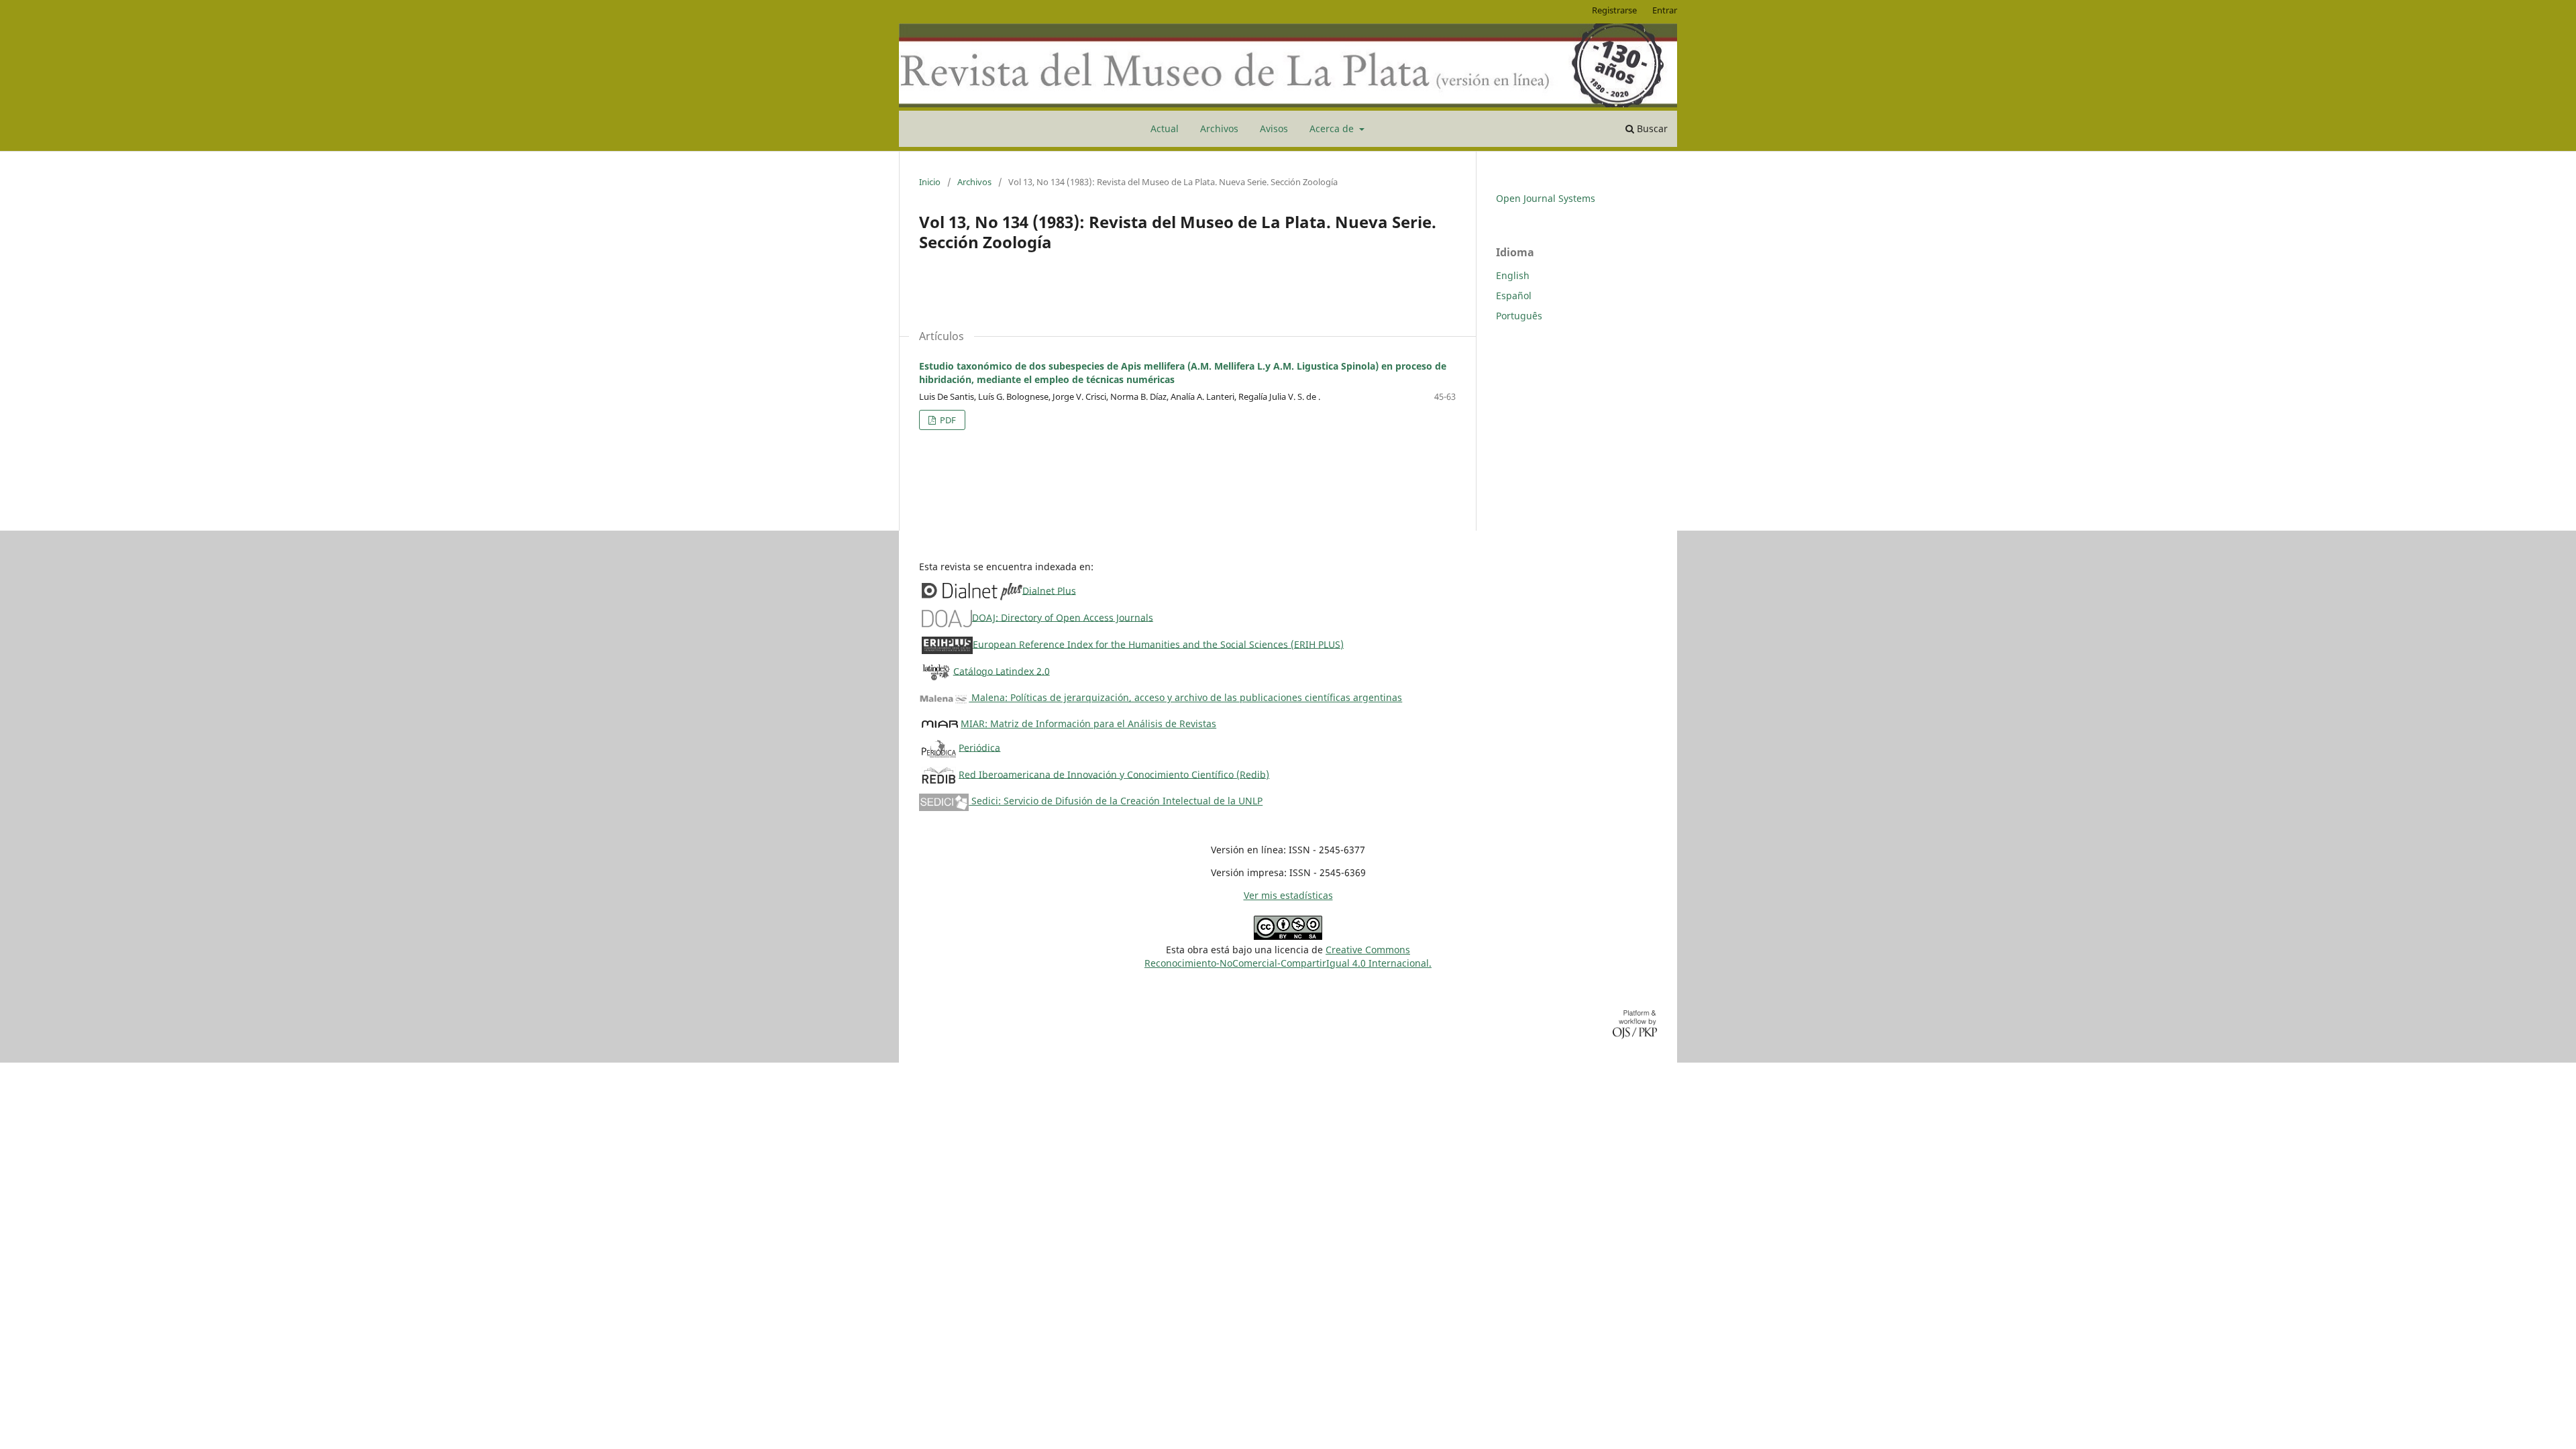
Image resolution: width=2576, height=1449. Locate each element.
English (1513, 275)
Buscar (1651, 128)
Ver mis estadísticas (1288, 895)
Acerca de (1333, 128)
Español (1514, 296)
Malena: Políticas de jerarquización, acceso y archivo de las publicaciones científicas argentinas (1185, 697)
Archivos (1219, 128)
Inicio (930, 182)
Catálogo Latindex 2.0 (1002, 670)
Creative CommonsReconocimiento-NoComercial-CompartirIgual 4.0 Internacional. (1288, 956)
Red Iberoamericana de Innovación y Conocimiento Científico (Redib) (1114, 774)
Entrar (1665, 10)
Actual (1165, 128)
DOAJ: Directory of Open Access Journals (1063, 617)
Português (1519, 316)
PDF (947, 420)
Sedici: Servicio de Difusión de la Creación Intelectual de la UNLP (1116, 801)
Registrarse (1614, 10)
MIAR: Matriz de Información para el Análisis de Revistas (1088, 723)
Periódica (979, 747)
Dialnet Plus (1049, 590)
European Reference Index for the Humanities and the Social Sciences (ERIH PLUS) (1158, 644)
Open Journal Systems (1546, 198)
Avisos (1274, 128)
